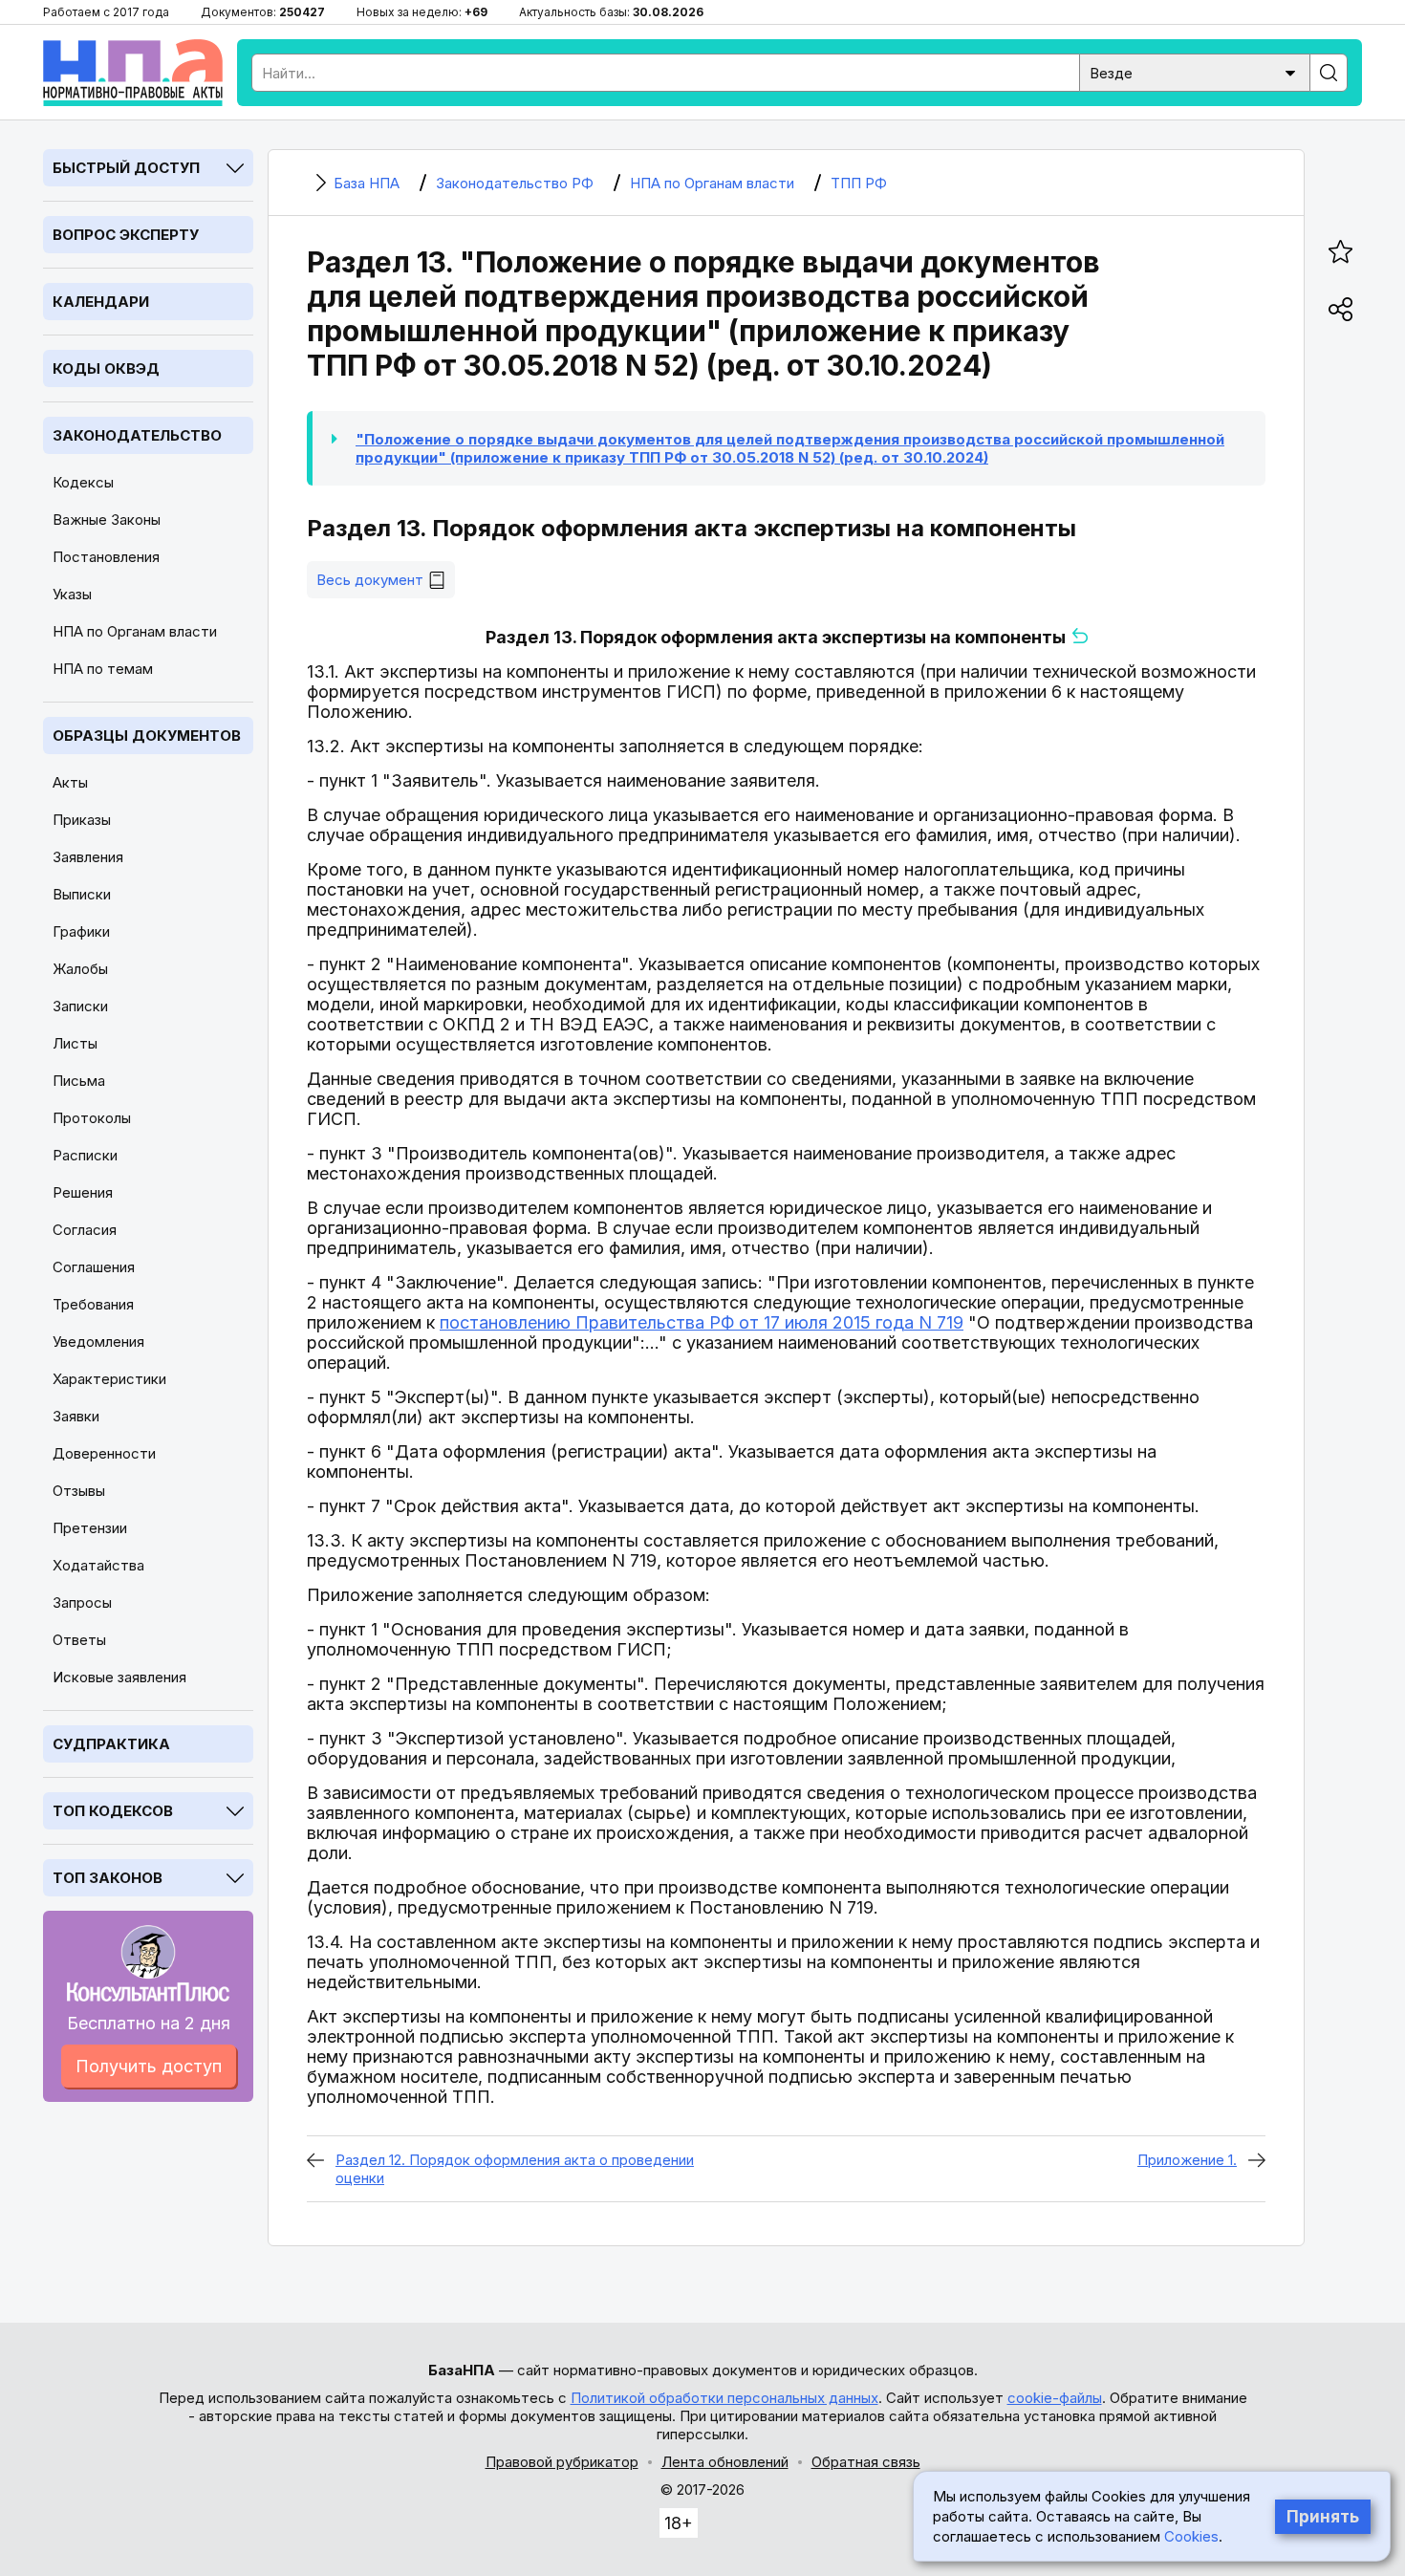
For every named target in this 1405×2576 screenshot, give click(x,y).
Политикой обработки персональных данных (724, 2398)
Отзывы (79, 1491)
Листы (75, 1043)
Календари (101, 302)
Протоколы (92, 1118)
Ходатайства (98, 1565)
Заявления (88, 857)
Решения (83, 1192)
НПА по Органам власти (135, 631)
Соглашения (94, 1267)
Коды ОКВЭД (106, 368)
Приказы (82, 820)
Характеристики (109, 1379)
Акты (70, 782)
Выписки (82, 894)
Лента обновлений (725, 2462)
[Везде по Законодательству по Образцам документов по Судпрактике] (1195, 71)
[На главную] (133, 73)
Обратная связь (866, 2462)
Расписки (85, 1155)
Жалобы (80, 969)
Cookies (1191, 2536)
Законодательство (137, 435)
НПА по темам (103, 669)
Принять (1323, 2517)
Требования (93, 1304)
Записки (80, 1006)
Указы (72, 594)
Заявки (76, 1416)
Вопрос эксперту (126, 235)
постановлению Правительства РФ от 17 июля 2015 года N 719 (702, 1322)
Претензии (90, 1528)
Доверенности (104, 1453)
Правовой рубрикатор (562, 2462)
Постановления (106, 557)
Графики (81, 931)
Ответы (79, 1640)
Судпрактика (111, 1744)
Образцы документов (147, 736)
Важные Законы (107, 520)
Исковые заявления (119, 1677)
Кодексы (83, 482)
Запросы (82, 1602)
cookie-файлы (1055, 2398)
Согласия (85, 1230)
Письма (79, 1081)
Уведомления (98, 1342)
